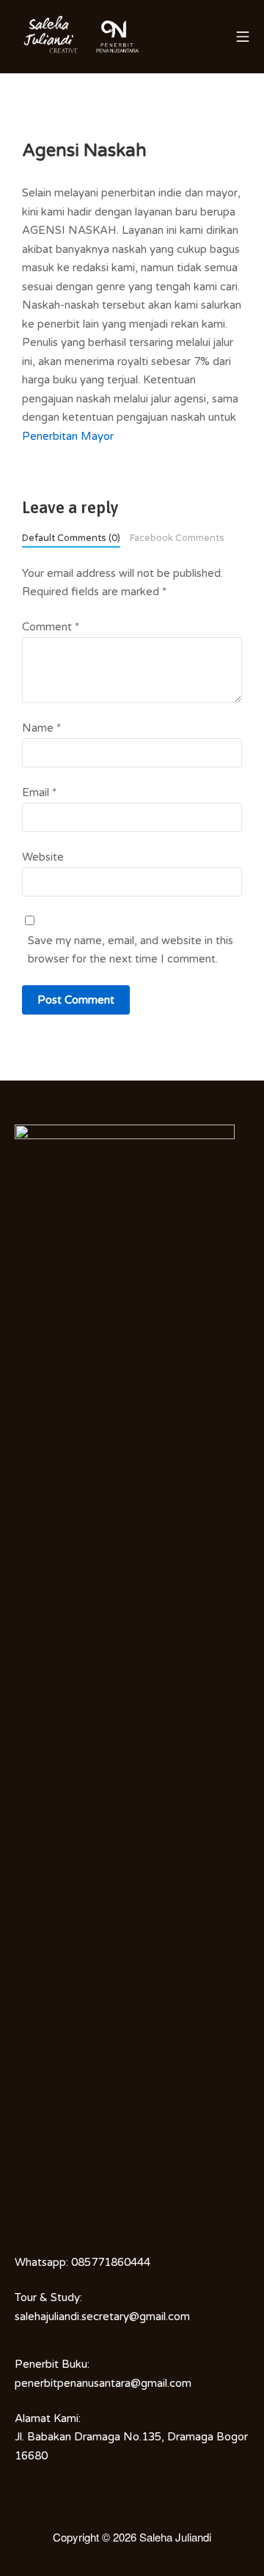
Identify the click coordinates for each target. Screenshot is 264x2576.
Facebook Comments (177, 538)
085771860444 (111, 2262)
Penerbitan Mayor (68, 436)
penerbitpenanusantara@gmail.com (103, 2383)
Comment (51, 627)
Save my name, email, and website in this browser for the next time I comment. (131, 950)
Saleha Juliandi (175, 2537)
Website (43, 857)
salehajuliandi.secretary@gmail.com (102, 2316)
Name (41, 728)
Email (39, 792)
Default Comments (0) (71, 538)
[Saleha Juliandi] (51, 37)
